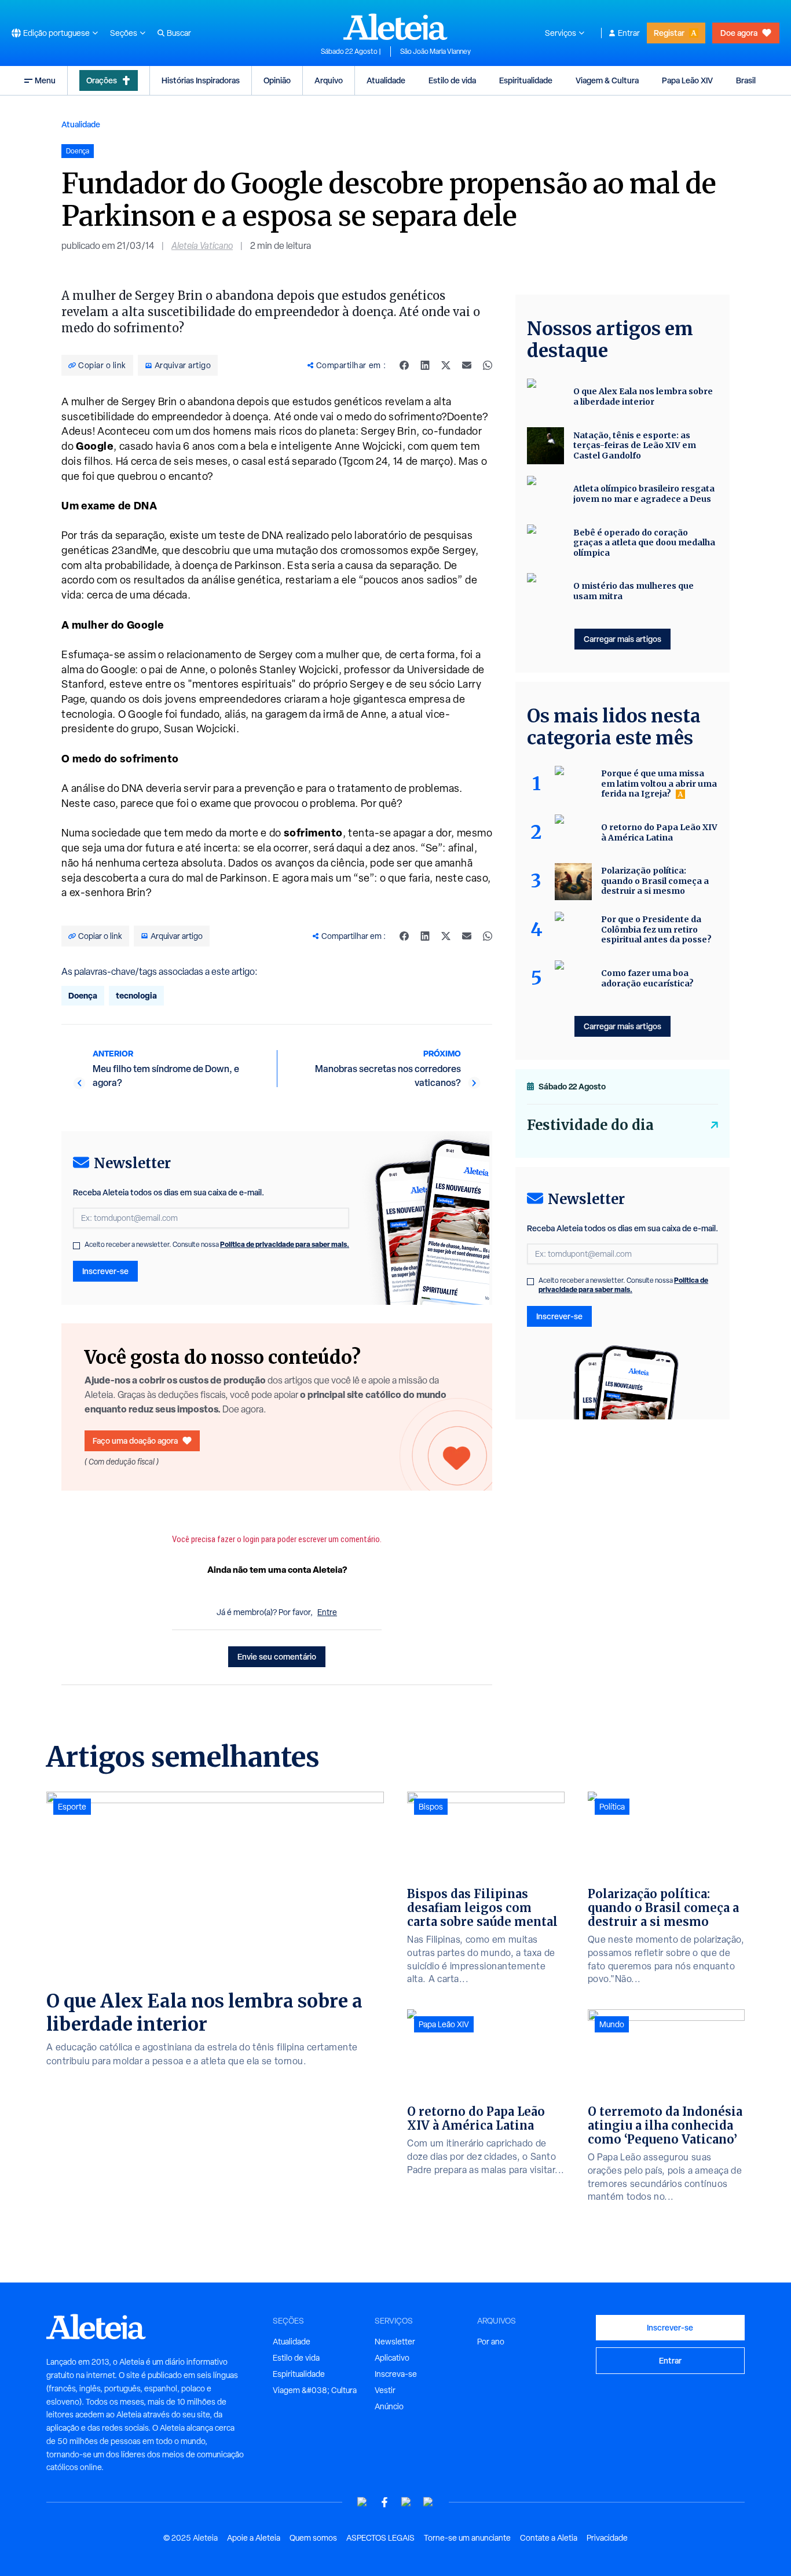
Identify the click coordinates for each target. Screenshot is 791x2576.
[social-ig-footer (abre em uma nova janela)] (429, 2502)
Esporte (72, 1807)
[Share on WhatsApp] (488, 365)
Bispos (431, 1807)
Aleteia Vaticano (202, 246)
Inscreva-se (396, 2374)
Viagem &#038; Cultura (315, 2390)
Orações (102, 80)
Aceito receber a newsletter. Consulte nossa (217, 1245)
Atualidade (386, 80)
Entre (327, 1612)
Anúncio (389, 2406)
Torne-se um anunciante (467, 2538)
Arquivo (329, 80)
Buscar (179, 33)
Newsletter (395, 2342)
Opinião (277, 80)
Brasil (746, 80)
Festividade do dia (590, 1125)
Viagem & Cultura (607, 80)
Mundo (612, 2024)
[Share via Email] (467, 365)
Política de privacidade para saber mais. (285, 1244)
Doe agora (739, 33)
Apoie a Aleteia (254, 2538)
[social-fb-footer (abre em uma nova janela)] (384, 2502)
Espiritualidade (526, 80)
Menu (45, 80)
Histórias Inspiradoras (201, 80)
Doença (83, 995)
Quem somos (313, 2538)
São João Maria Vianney (435, 52)
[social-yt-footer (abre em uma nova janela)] (362, 2502)
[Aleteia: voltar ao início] (395, 27)
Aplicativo (392, 2358)
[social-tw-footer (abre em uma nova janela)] (407, 2502)
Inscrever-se (105, 1271)
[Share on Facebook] (404, 365)
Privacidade (607, 2538)
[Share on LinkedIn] (425, 365)
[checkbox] (76, 1246)
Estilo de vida (452, 80)
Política (612, 1807)
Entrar (629, 33)
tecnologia (136, 995)
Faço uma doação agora (135, 1441)
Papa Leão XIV (687, 80)
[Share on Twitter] (446, 365)
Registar (669, 33)
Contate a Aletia (549, 2538)
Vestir (385, 2390)
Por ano (491, 2342)
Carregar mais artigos (622, 639)
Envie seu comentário (277, 1656)
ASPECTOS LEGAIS (380, 2538)
